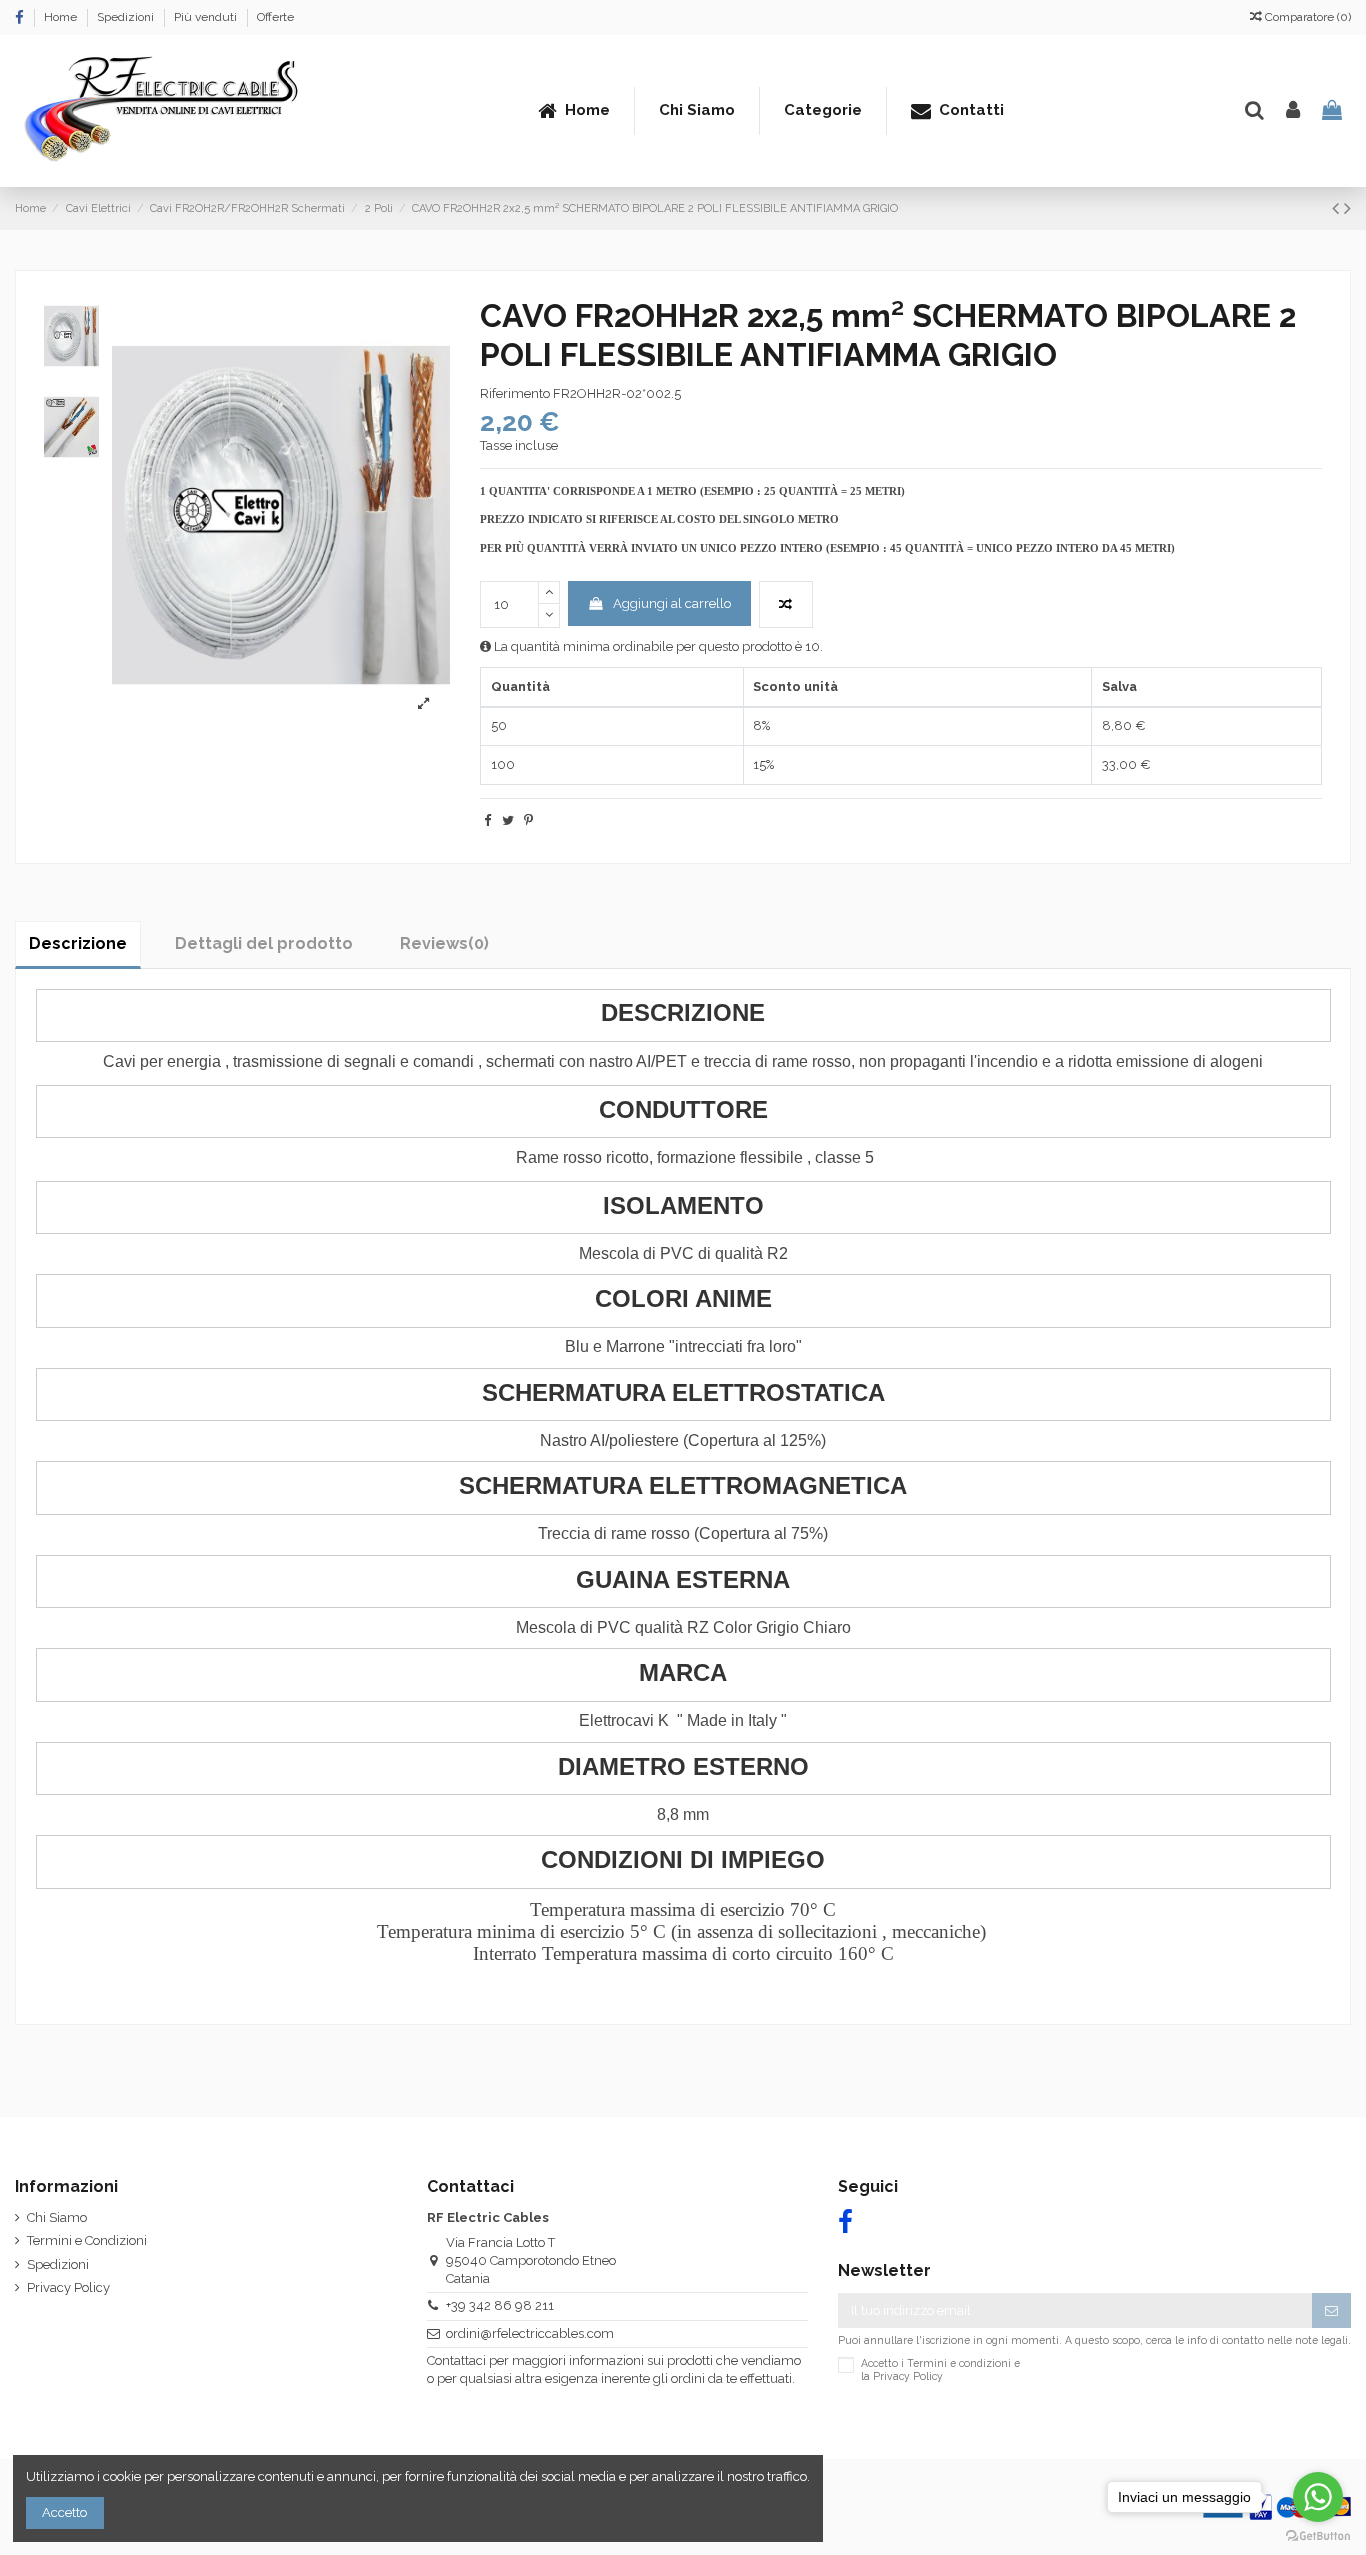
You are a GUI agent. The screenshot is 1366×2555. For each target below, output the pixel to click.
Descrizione (78, 943)
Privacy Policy (68, 2287)
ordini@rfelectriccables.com (530, 2333)
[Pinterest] (528, 820)
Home (62, 17)
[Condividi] (487, 820)
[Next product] (1347, 208)
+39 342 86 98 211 (500, 2305)
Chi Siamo (57, 2217)
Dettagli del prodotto (264, 943)
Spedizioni (127, 17)
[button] (822, 111)
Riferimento (515, 393)
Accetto (64, 2512)
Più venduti (207, 17)
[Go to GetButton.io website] (1318, 2535)
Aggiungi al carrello (672, 603)
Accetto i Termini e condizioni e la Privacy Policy (940, 2369)
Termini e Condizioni (87, 2240)
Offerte (275, 17)
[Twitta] (508, 820)
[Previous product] (1338, 208)
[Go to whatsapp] (1318, 2497)
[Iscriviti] (1331, 2310)
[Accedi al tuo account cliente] (1293, 111)
